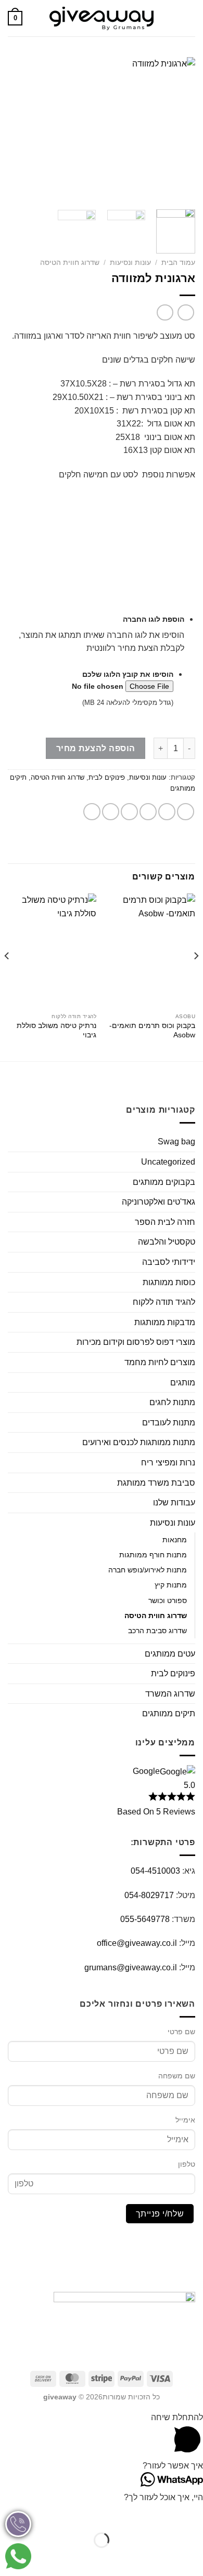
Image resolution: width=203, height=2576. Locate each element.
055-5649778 (145, 1919)
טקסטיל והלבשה (167, 1242)
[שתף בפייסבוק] (167, 812)
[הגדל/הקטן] (193, 2514)
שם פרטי (181, 2032)
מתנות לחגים (172, 1402)
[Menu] (189, 18)
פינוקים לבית (107, 777)
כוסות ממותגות (169, 1282)
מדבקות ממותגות (165, 1322)
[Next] (17, 129)
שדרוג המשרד (170, 1694)
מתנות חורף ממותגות (153, 1555)
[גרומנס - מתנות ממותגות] (102, 18)
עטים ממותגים (170, 1654)
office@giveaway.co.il (137, 1943)
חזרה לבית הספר (165, 1222)
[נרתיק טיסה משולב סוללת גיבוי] (52, 951)
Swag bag (176, 1142)
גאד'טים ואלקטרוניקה (158, 1202)
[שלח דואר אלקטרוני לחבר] (129, 812)
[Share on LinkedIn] (92, 812)
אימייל (185, 2120)
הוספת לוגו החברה (154, 619)
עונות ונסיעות (130, 263)
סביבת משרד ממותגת (156, 1483)
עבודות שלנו (174, 1503)
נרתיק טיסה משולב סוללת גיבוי (56, 1030)
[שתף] (131, 2514)
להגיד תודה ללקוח (164, 1302)
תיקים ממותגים (169, 1713)
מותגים (183, 1383)
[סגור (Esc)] (101, 2514)
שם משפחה (177, 2076)
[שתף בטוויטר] (148, 812)
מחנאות (175, 1540)
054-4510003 (155, 1871)
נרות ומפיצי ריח (168, 1463)
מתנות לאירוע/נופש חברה (148, 1570)
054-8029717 (149, 1895)
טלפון (187, 2164)
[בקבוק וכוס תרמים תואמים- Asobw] (151, 951)
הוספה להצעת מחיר (96, 748)
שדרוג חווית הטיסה (70, 263)
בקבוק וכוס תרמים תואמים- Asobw (152, 1030)
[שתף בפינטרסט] (111, 812)
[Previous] (179, 129)
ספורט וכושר (168, 1600)
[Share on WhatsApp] (186, 812)
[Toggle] (12, 1182)
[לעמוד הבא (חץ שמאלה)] (162, 2558)
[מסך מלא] (162, 2514)
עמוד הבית (178, 263)
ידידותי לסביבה (169, 1262)
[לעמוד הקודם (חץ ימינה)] (193, 2558)
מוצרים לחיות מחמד (160, 1362)
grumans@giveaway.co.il (131, 1967)
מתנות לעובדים (169, 1423)
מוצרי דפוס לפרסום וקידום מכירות (136, 1342)
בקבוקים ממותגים (164, 1182)
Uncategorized (168, 1162)
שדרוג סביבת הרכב (157, 1631)
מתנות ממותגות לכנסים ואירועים (139, 1442)
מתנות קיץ (171, 1585)
